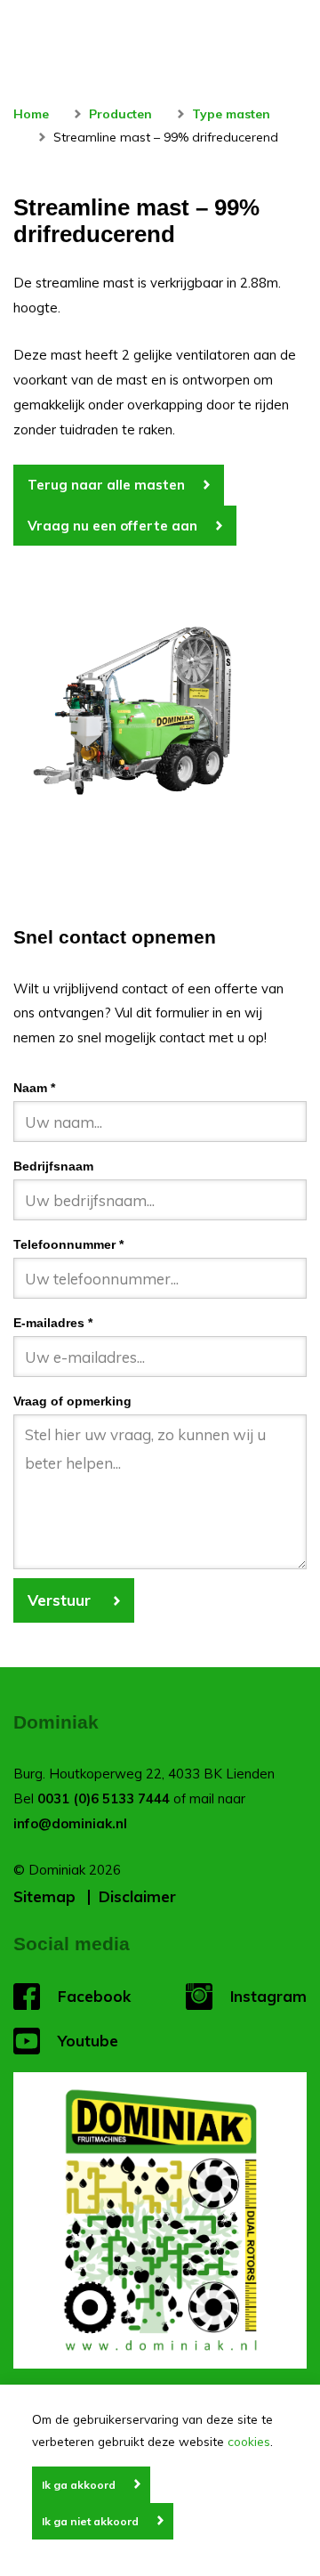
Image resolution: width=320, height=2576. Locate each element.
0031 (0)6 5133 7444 (104, 1798)
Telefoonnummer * (68, 1245)
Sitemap (44, 1896)
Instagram (268, 1996)
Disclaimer (137, 1896)
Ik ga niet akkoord (90, 2521)
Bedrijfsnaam (53, 1166)
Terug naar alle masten (106, 485)
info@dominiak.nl (70, 1823)
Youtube (88, 2041)
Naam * (34, 1088)
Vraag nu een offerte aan (112, 526)
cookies (249, 2441)
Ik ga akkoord (79, 2485)
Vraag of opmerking (72, 1401)
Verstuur (61, 1600)
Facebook (94, 1996)
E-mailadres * (53, 1323)
